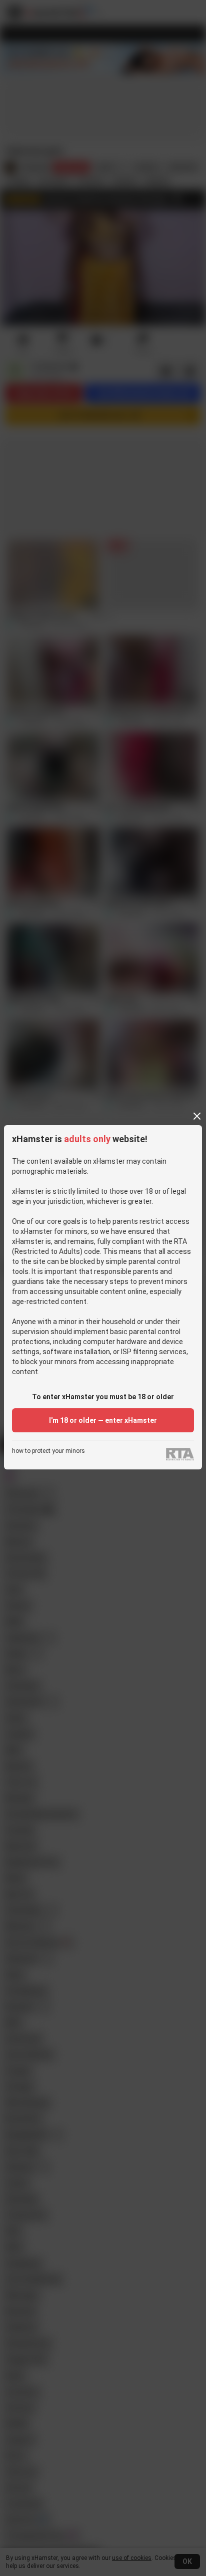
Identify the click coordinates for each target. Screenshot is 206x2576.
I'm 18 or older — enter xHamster (103, 1420)
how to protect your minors (48, 1451)
